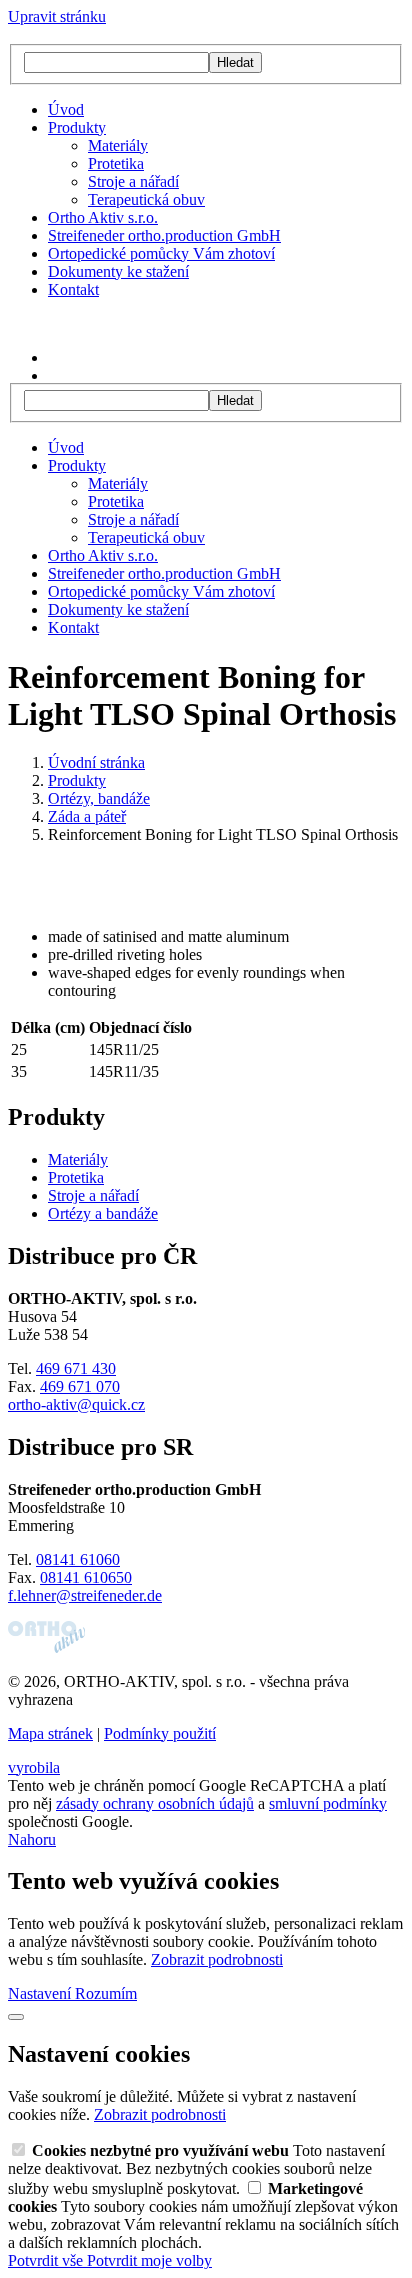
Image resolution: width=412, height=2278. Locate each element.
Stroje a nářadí (133, 181)
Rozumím (106, 1993)
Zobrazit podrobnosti (217, 1959)
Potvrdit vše (47, 2260)
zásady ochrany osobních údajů (155, 1803)
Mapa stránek (50, 1733)
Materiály (118, 145)
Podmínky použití (160, 1733)
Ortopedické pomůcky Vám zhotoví (161, 253)
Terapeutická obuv (146, 199)
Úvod (66, 109)
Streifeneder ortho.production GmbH (164, 235)
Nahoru (32, 1839)
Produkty (77, 127)
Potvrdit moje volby (149, 2260)
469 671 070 (80, 1386)
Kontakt (73, 289)
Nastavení (41, 1993)
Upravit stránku (57, 16)
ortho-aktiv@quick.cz (76, 1404)
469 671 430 (76, 1368)
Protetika (116, 163)
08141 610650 (86, 1577)
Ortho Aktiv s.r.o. (103, 217)
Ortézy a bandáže (103, 1213)
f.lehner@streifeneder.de (85, 1595)
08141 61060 (78, 1559)
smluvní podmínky (328, 1803)
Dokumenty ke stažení (118, 271)
